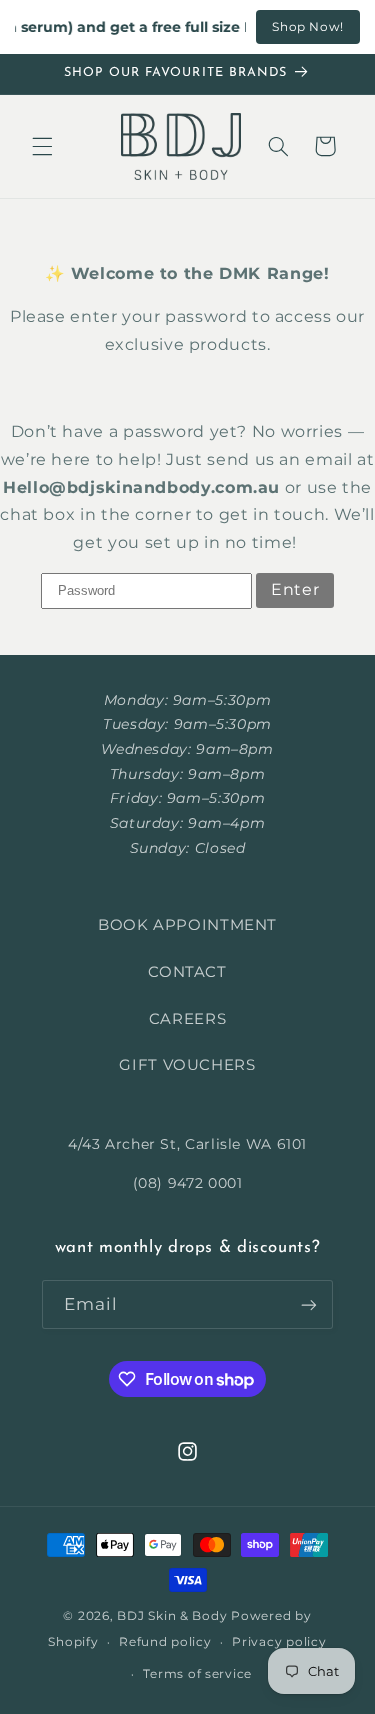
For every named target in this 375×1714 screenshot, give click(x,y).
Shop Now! (308, 26)
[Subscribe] (309, 1304)
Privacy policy (279, 1642)
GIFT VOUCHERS (187, 1065)
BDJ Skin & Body (172, 1616)
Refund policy (165, 1642)
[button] (42, 146)
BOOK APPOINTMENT (187, 925)
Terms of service (197, 1674)
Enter (295, 589)
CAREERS (187, 1019)
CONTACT (187, 972)
